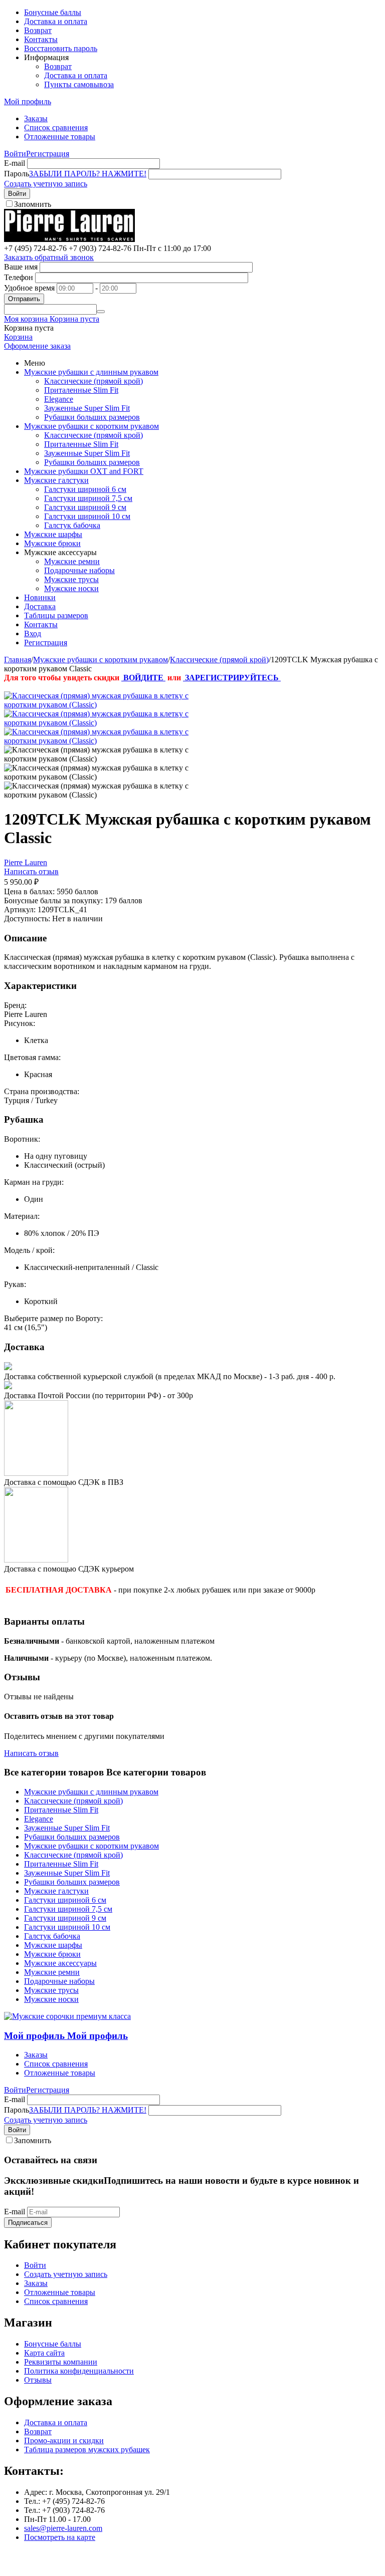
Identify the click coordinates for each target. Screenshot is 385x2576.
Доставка (40, 606)
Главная (18, 660)
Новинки (40, 597)
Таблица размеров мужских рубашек (87, 2450)
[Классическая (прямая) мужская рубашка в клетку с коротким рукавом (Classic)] (104, 705)
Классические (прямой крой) (93, 381)
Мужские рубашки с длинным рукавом (91, 372)
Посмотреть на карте (60, 2537)
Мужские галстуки (56, 480)
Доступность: (27, 919)
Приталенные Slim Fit (81, 390)
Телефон (19, 277)
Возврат (38, 30)
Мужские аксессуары (60, 1963)
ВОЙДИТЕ (143, 678)
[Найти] (101, 312)
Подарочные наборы (79, 570)
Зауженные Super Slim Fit (87, 408)
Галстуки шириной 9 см (85, 507)
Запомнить (33, 204)
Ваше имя (21, 267)
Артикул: (20, 910)
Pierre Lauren (26, 862)
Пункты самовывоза (79, 84)
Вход (33, 633)
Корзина (18, 337)
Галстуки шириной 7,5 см (88, 498)
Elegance (59, 399)
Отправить (24, 299)
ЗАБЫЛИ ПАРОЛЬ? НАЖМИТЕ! (88, 174)
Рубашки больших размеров (92, 417)
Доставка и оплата (56, 21)
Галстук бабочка (72, 525)
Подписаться (28, 2223)
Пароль (17, 174)
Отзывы (38, 2380)
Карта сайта (44, 2353)
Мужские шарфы (53, 534)
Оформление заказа (37, 346)
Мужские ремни (72, 561)
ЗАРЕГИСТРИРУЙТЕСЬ (232, 678)
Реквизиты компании (61, 2362)
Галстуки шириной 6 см (85, 489)
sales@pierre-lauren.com (63, 2528)
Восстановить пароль (61, 48)
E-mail (15, 163)
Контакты (41, 39)
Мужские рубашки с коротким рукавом (91, 426)
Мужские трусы (71, 579)
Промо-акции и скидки (64, 2440)
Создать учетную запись (46, 184)
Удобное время (29, 288)
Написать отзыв (31, 871)
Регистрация (48, 154)
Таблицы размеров (56, 615)
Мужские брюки (52, 543)
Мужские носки (71, 588)
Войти (15, 154)
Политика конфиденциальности (79, 2371)
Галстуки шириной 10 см (87, 516)
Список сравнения (56, 127)
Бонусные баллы (53, 12)
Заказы (36, 118)
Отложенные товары (60, 137)
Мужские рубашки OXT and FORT (84, 471)
